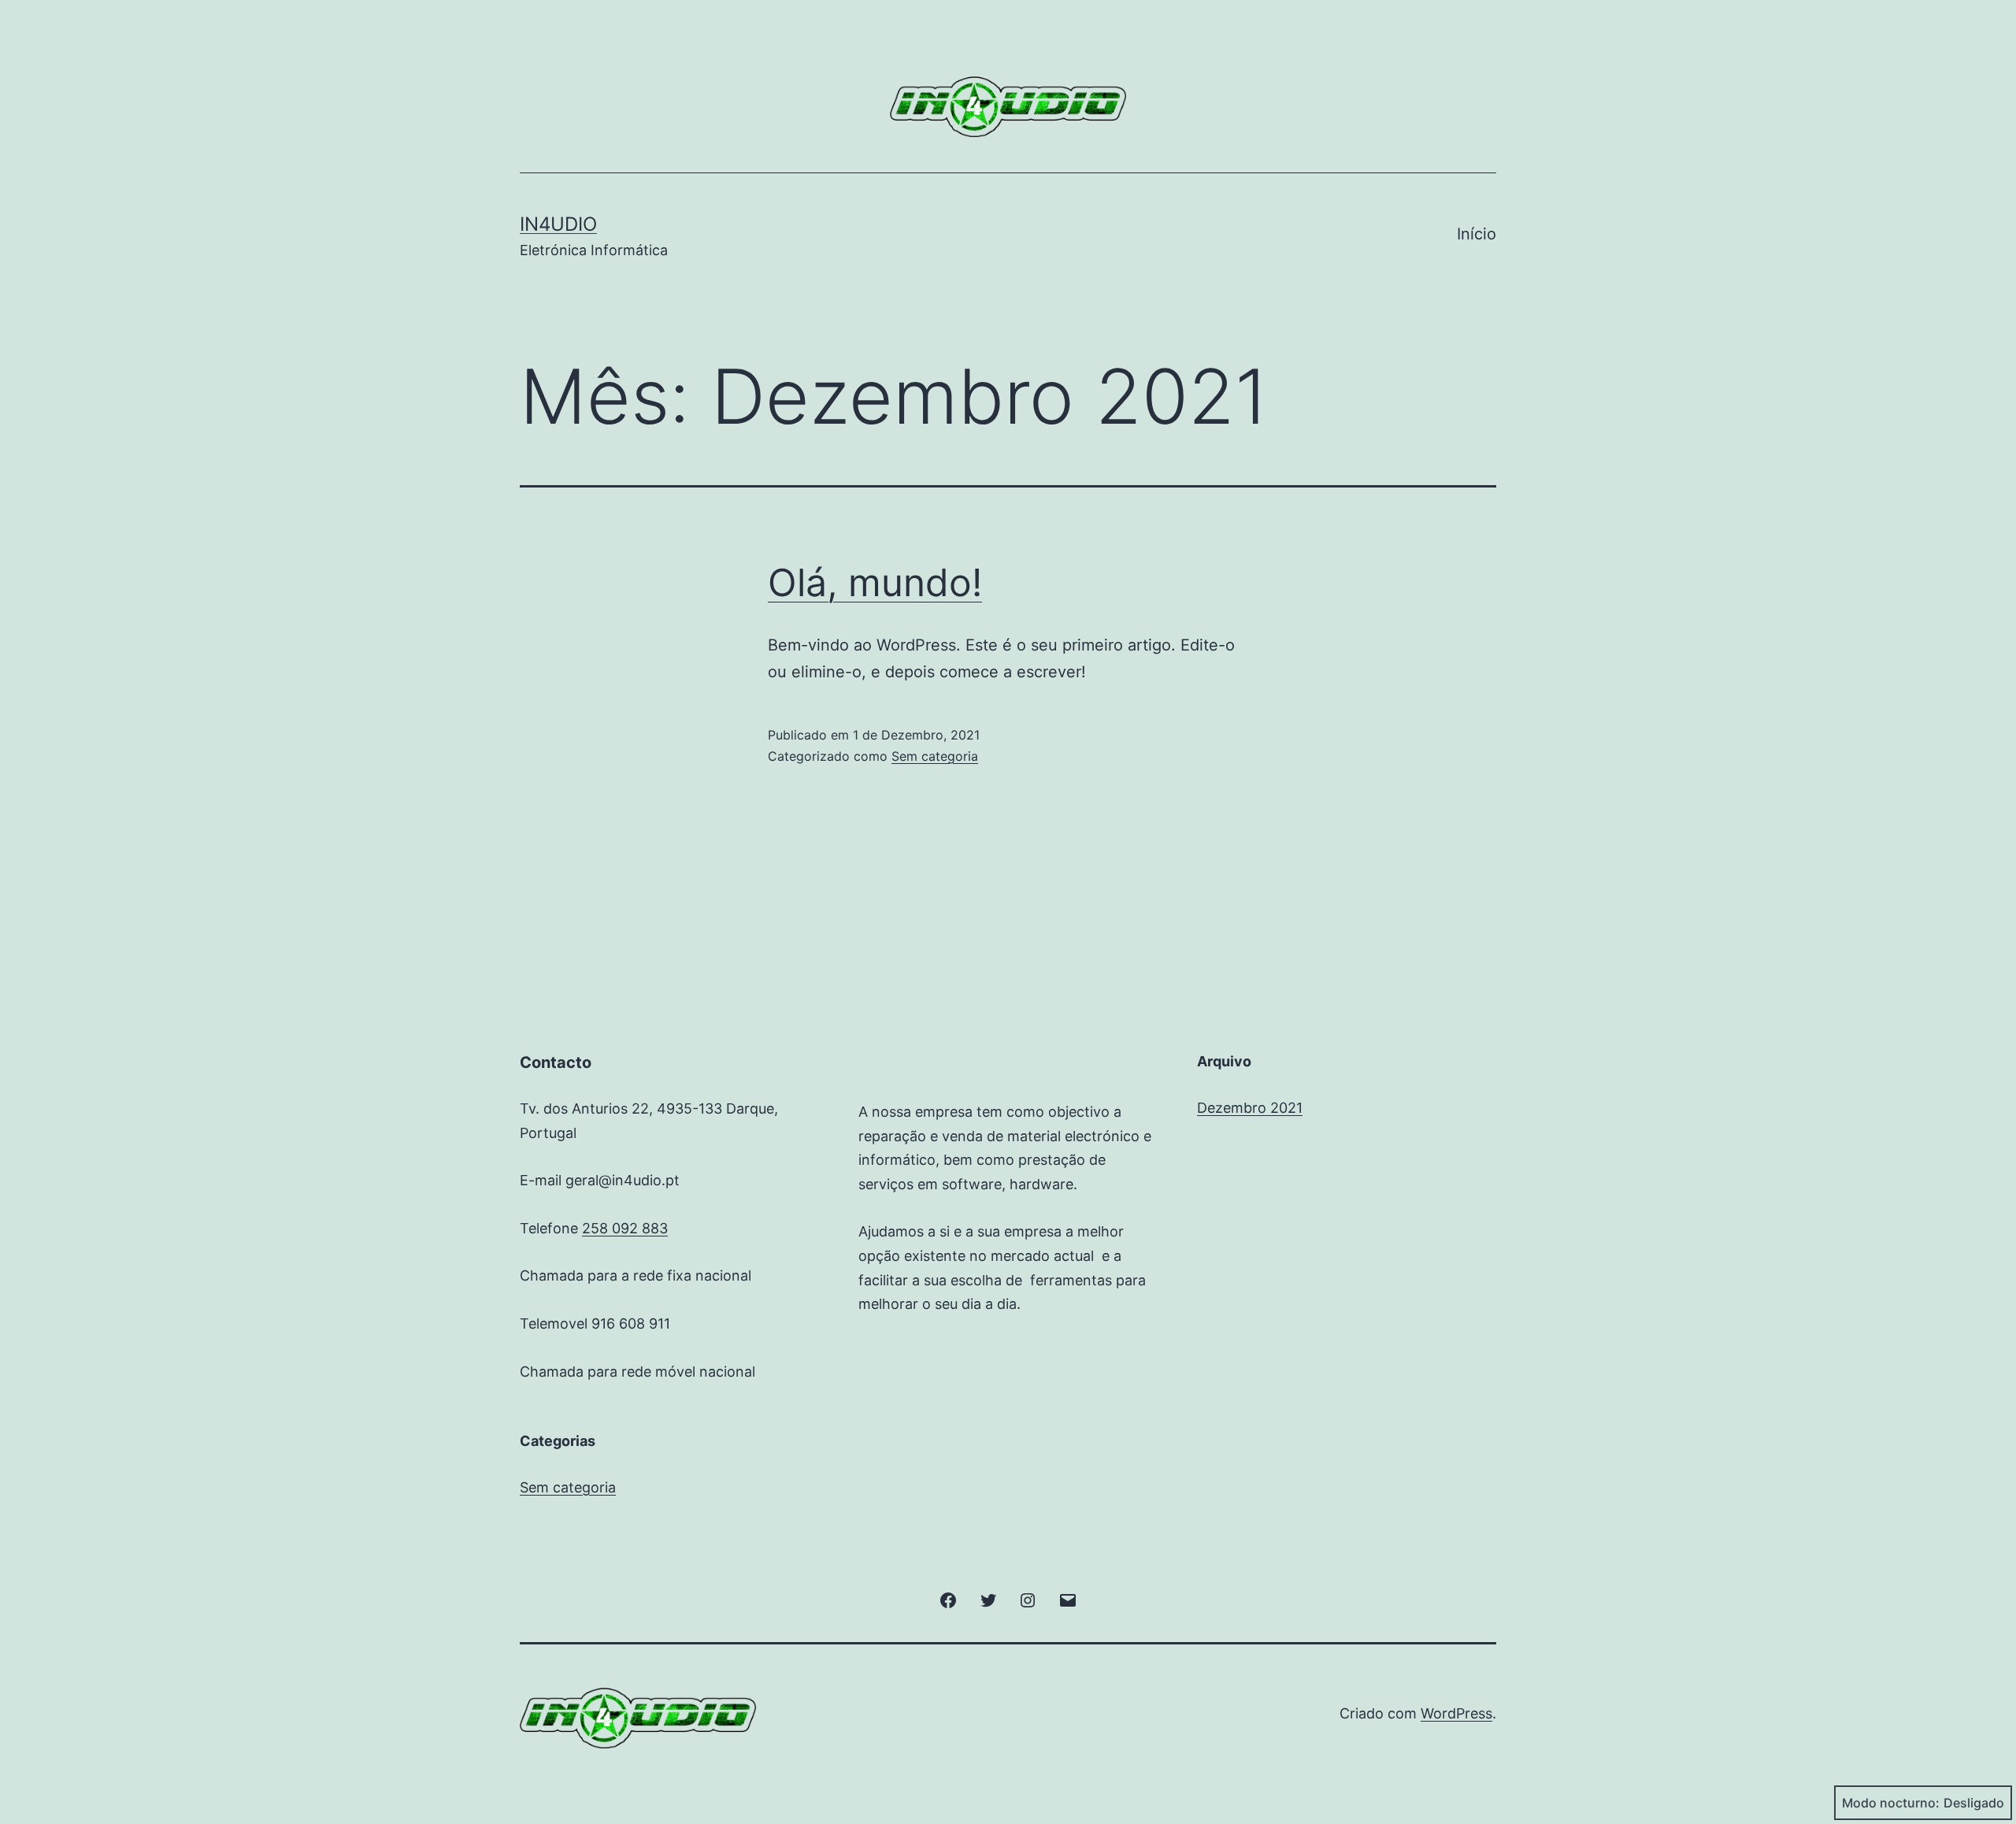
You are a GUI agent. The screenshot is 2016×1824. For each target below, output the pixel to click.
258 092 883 (625, 1228)
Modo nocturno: (1891, 1803)
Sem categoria (935, 756)
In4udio (558, 224)
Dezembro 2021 (1250, 1108)
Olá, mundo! (875, 582)
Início (1477, 234)
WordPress (1456, 1713)
